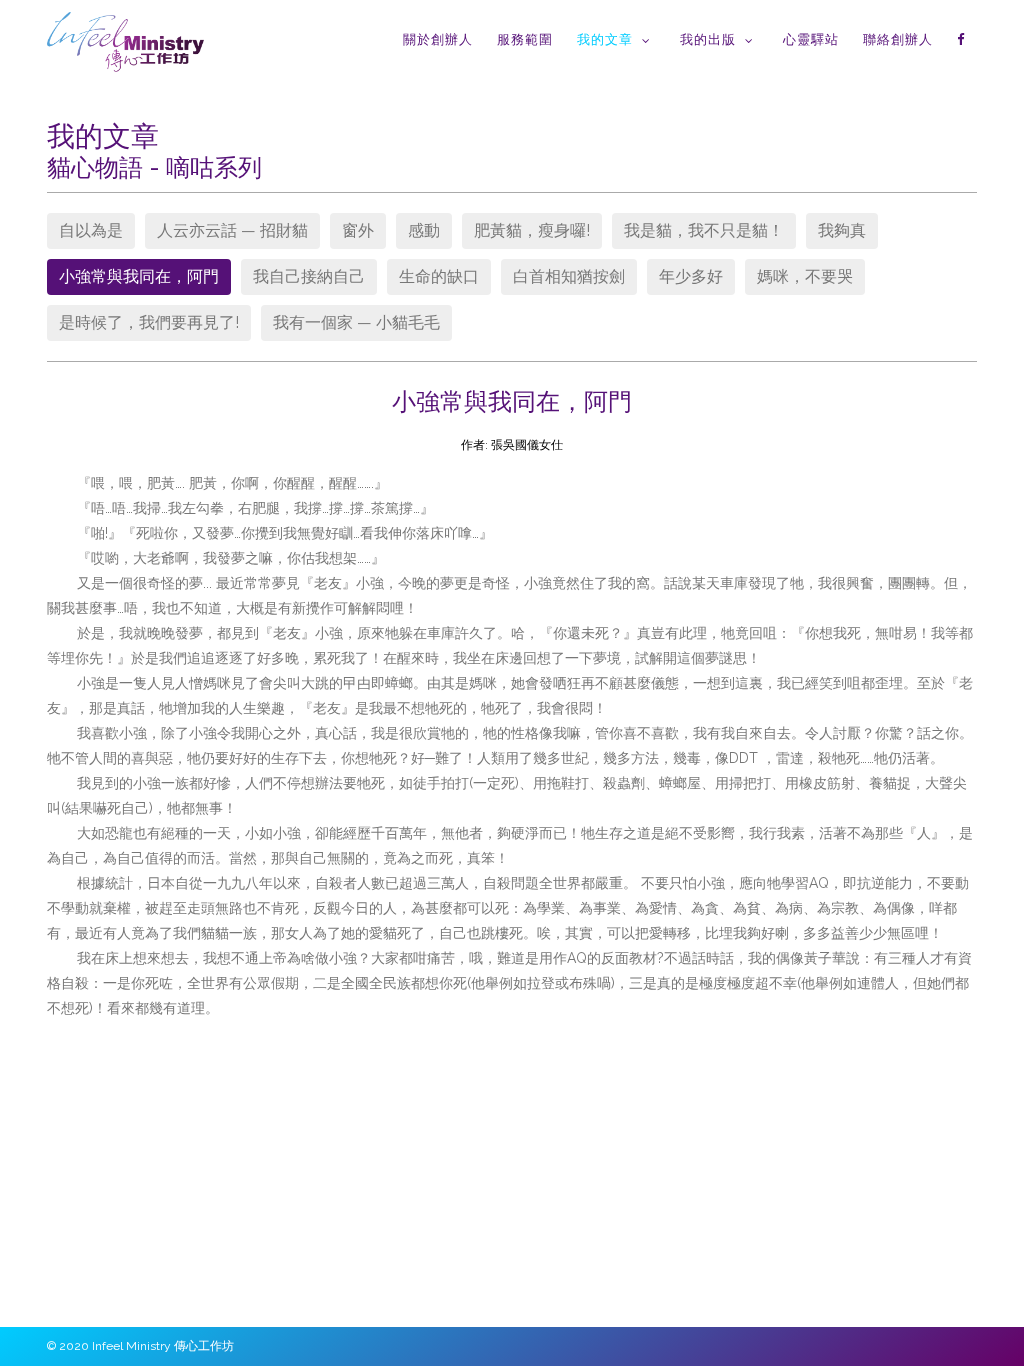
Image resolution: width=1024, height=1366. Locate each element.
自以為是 (91, 230)
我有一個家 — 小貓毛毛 (356, 322)
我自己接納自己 (309, 276)
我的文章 (605, 39)
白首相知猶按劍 (569, 276)
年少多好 (691, 276)
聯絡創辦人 (898, 39)
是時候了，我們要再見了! (149, 322)
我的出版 (708, 39)
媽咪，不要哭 (805, 276)
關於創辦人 (438, 39)
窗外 (358, 230)
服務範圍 (525, 39)
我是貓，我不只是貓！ (704, 230)
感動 (424, 230)
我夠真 (842, 230)
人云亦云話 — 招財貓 (232, 230)
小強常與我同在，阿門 (139, 276)
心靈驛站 (811, 39)
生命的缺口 (439, 276)
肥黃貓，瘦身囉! (532, 230)
